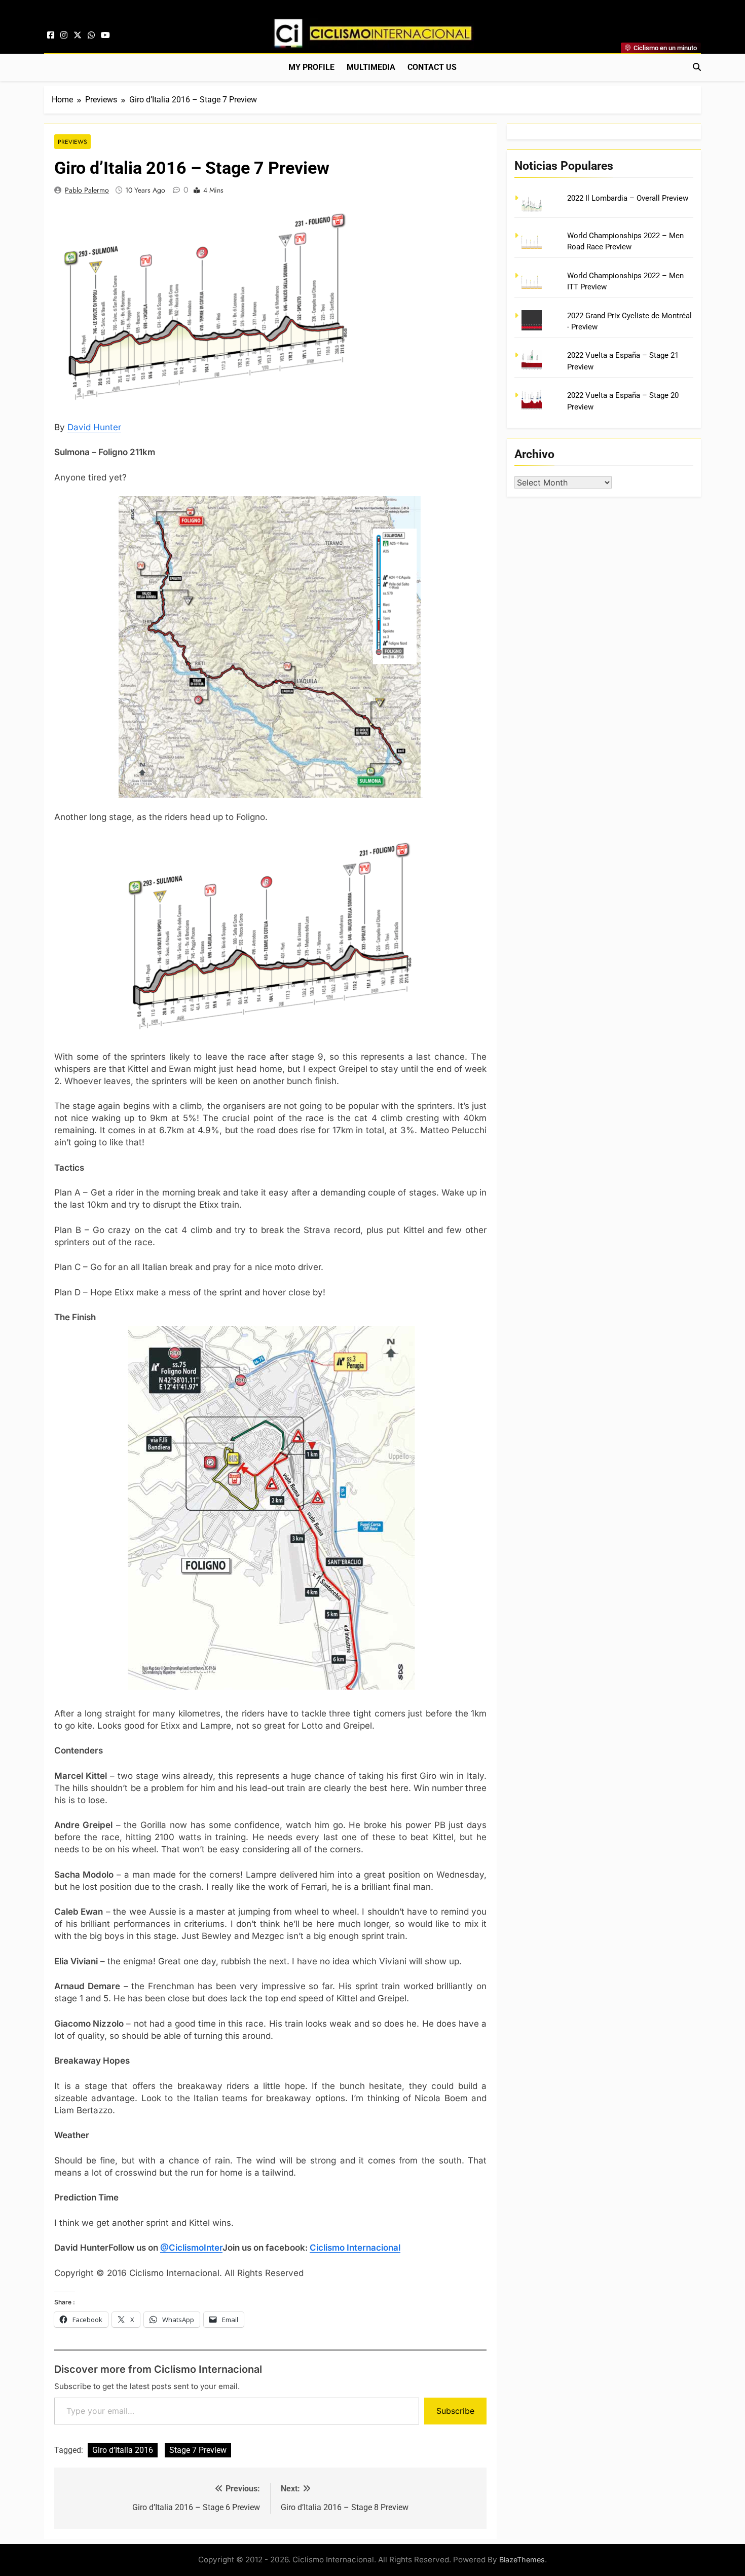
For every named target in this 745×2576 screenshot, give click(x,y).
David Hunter (94, 427)
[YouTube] (105, 35)
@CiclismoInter (191, 2248)
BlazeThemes (522, 2560)
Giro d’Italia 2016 (123, 2450)
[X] (78, 35)
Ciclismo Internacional (355, 2248)
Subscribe (455, 2411)
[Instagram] (64, 35)
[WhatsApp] (91, 35)
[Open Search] (697, 67)
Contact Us (432, 67)
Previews (72, 142)
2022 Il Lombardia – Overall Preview (628, 198)
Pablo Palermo (87, 190)
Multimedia (371, 67)
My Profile (311, 67)
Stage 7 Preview (198, 2450)
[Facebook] (51, 35)
